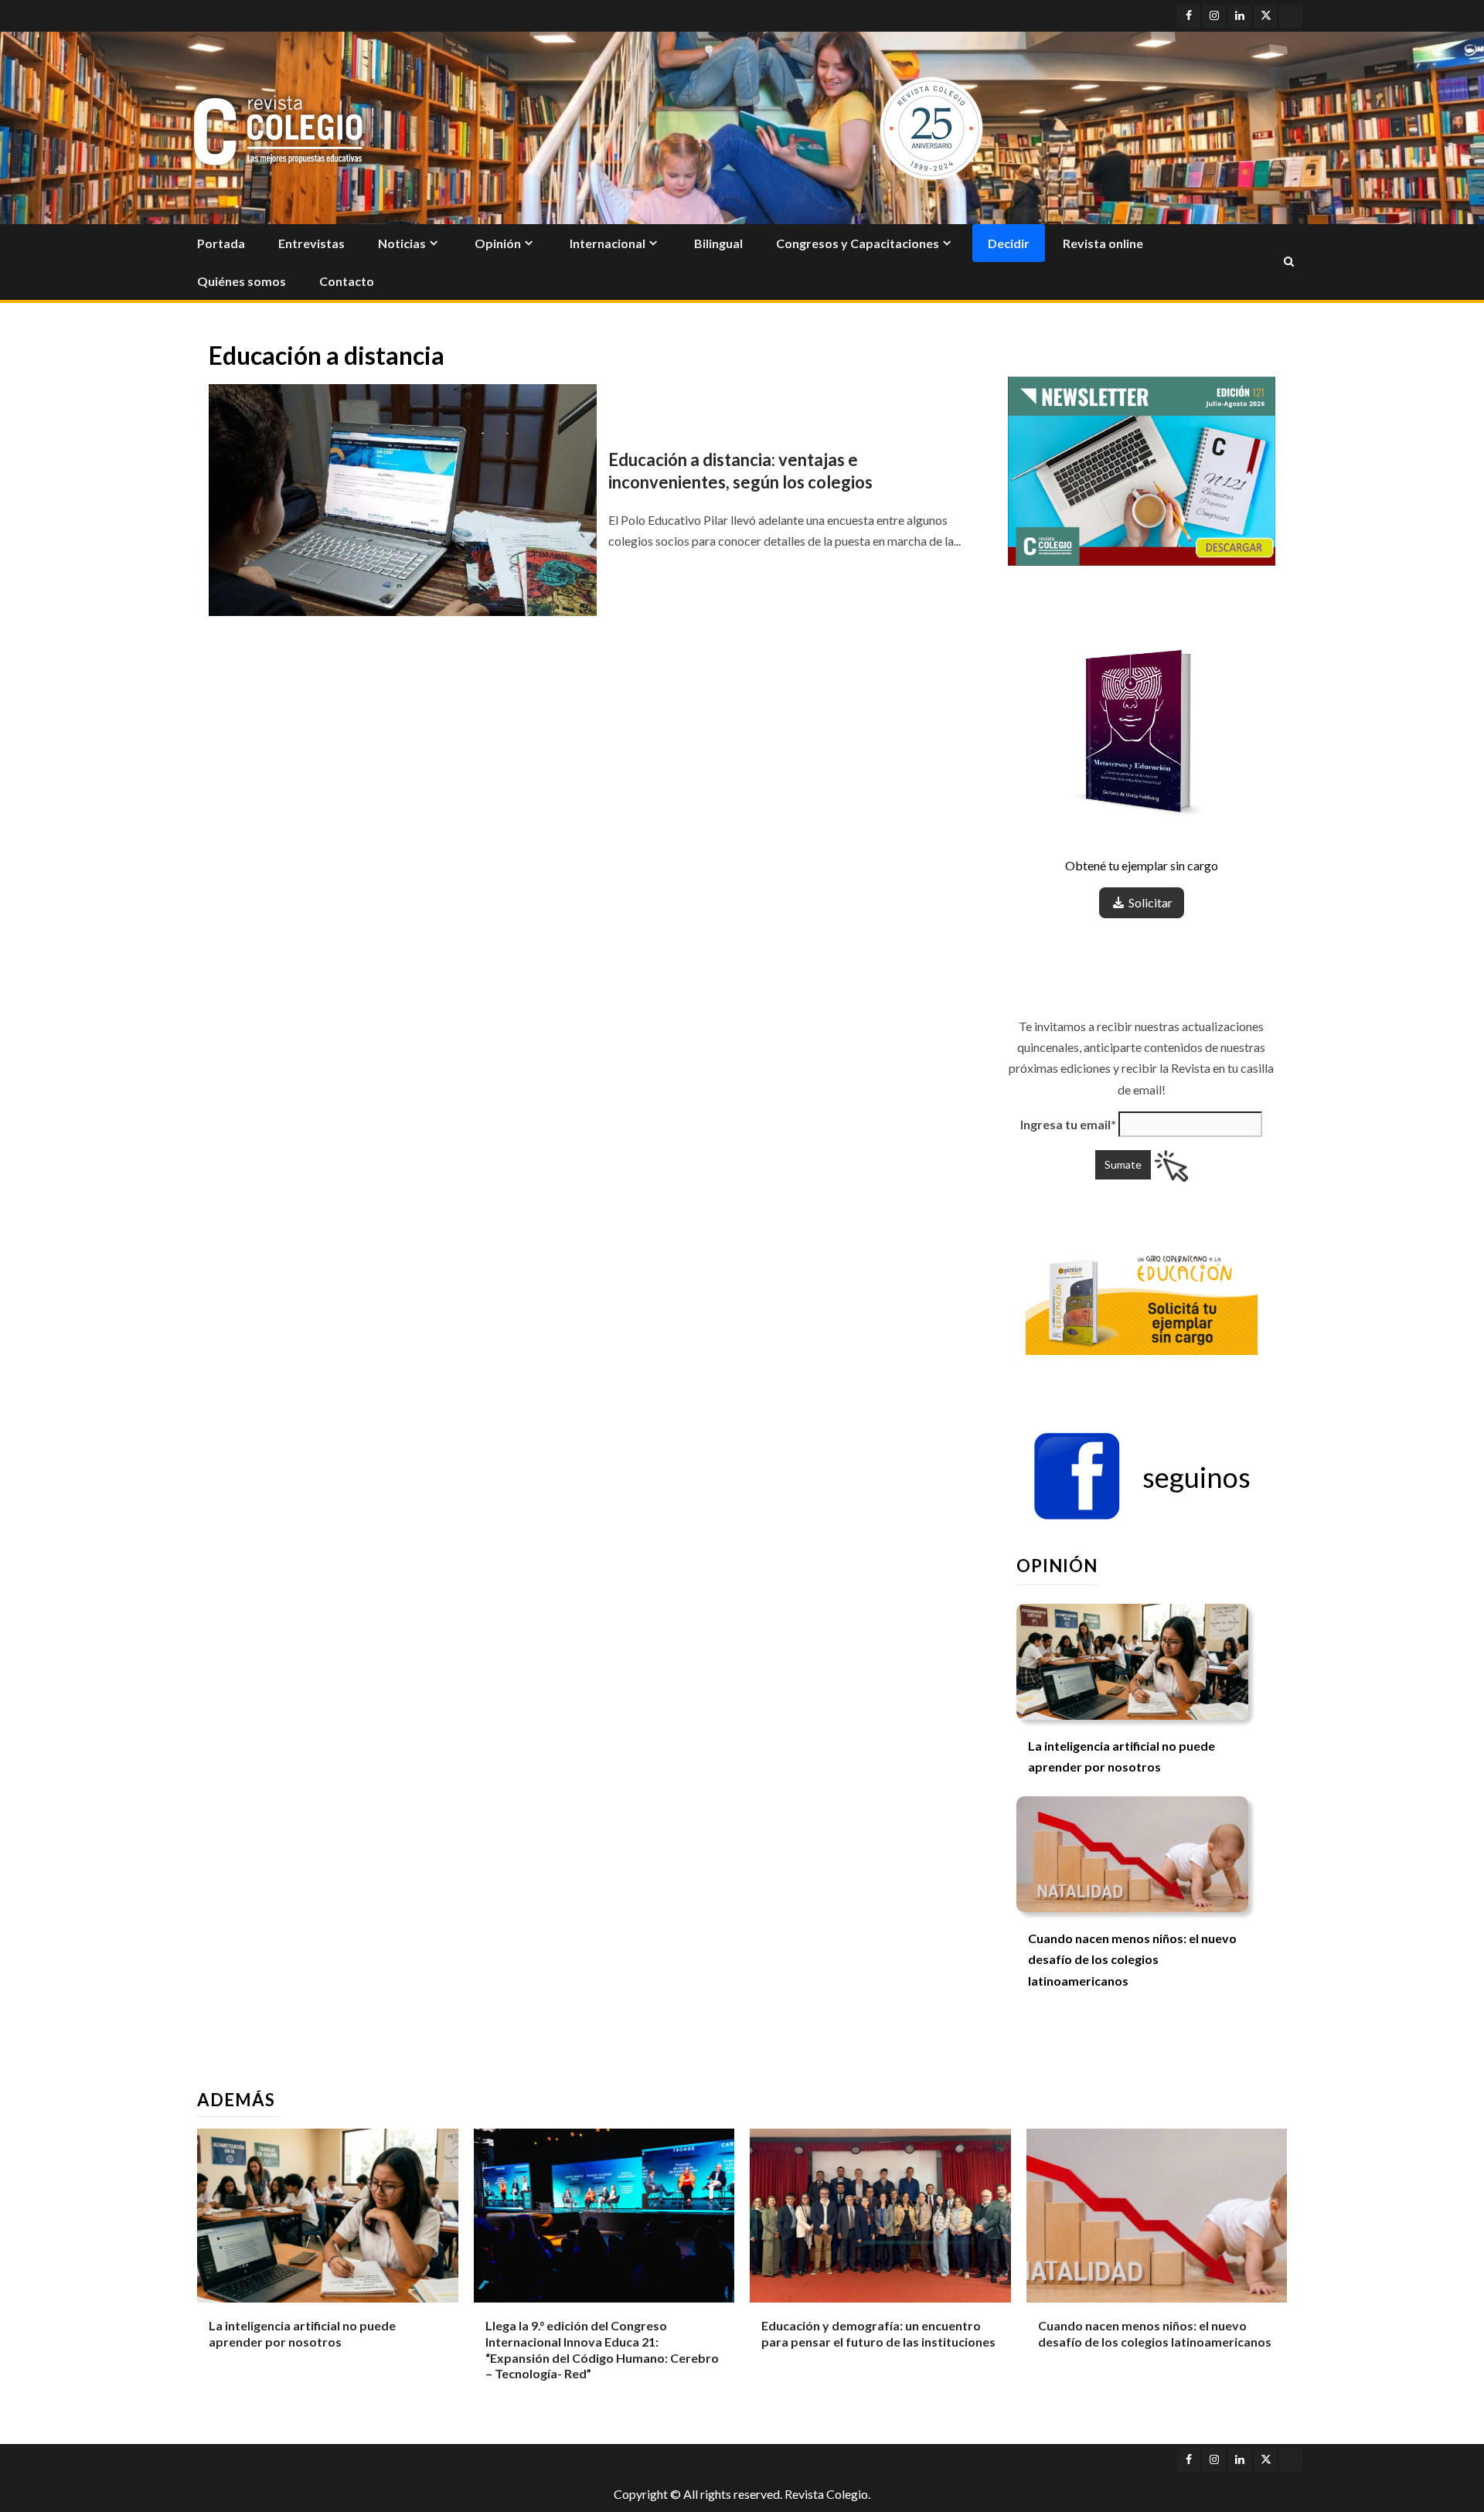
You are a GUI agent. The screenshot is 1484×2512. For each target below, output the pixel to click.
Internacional (608, 243)
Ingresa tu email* (1068, 1124)
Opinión (498, 243)
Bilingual (718, 243)
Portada (221, 243)
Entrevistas (311, 243)
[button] (1142, 1477)
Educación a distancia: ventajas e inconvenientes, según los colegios (740, 471)
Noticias (402, 243)
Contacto (347, 281)
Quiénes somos (242, 281)
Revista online (1103, 243)
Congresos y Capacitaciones (858, 243)
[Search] (1289, 262)
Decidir (1009, 243)
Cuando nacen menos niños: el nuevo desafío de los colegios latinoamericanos (1132, 1959)
